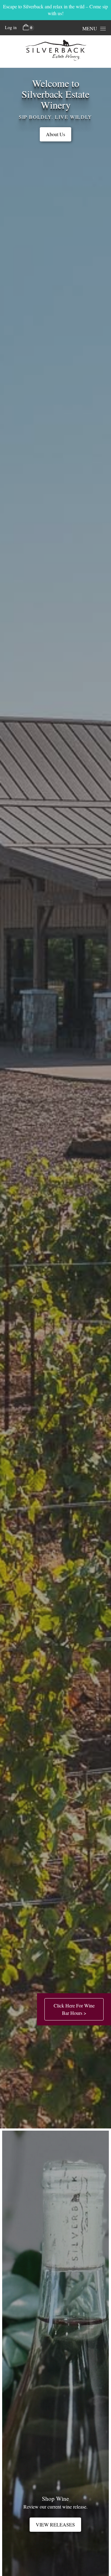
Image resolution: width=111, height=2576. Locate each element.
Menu (90, 28)
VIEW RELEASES (55, 2524)
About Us (55, 134)
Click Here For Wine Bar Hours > (74, 2009)
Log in (11, 27)
